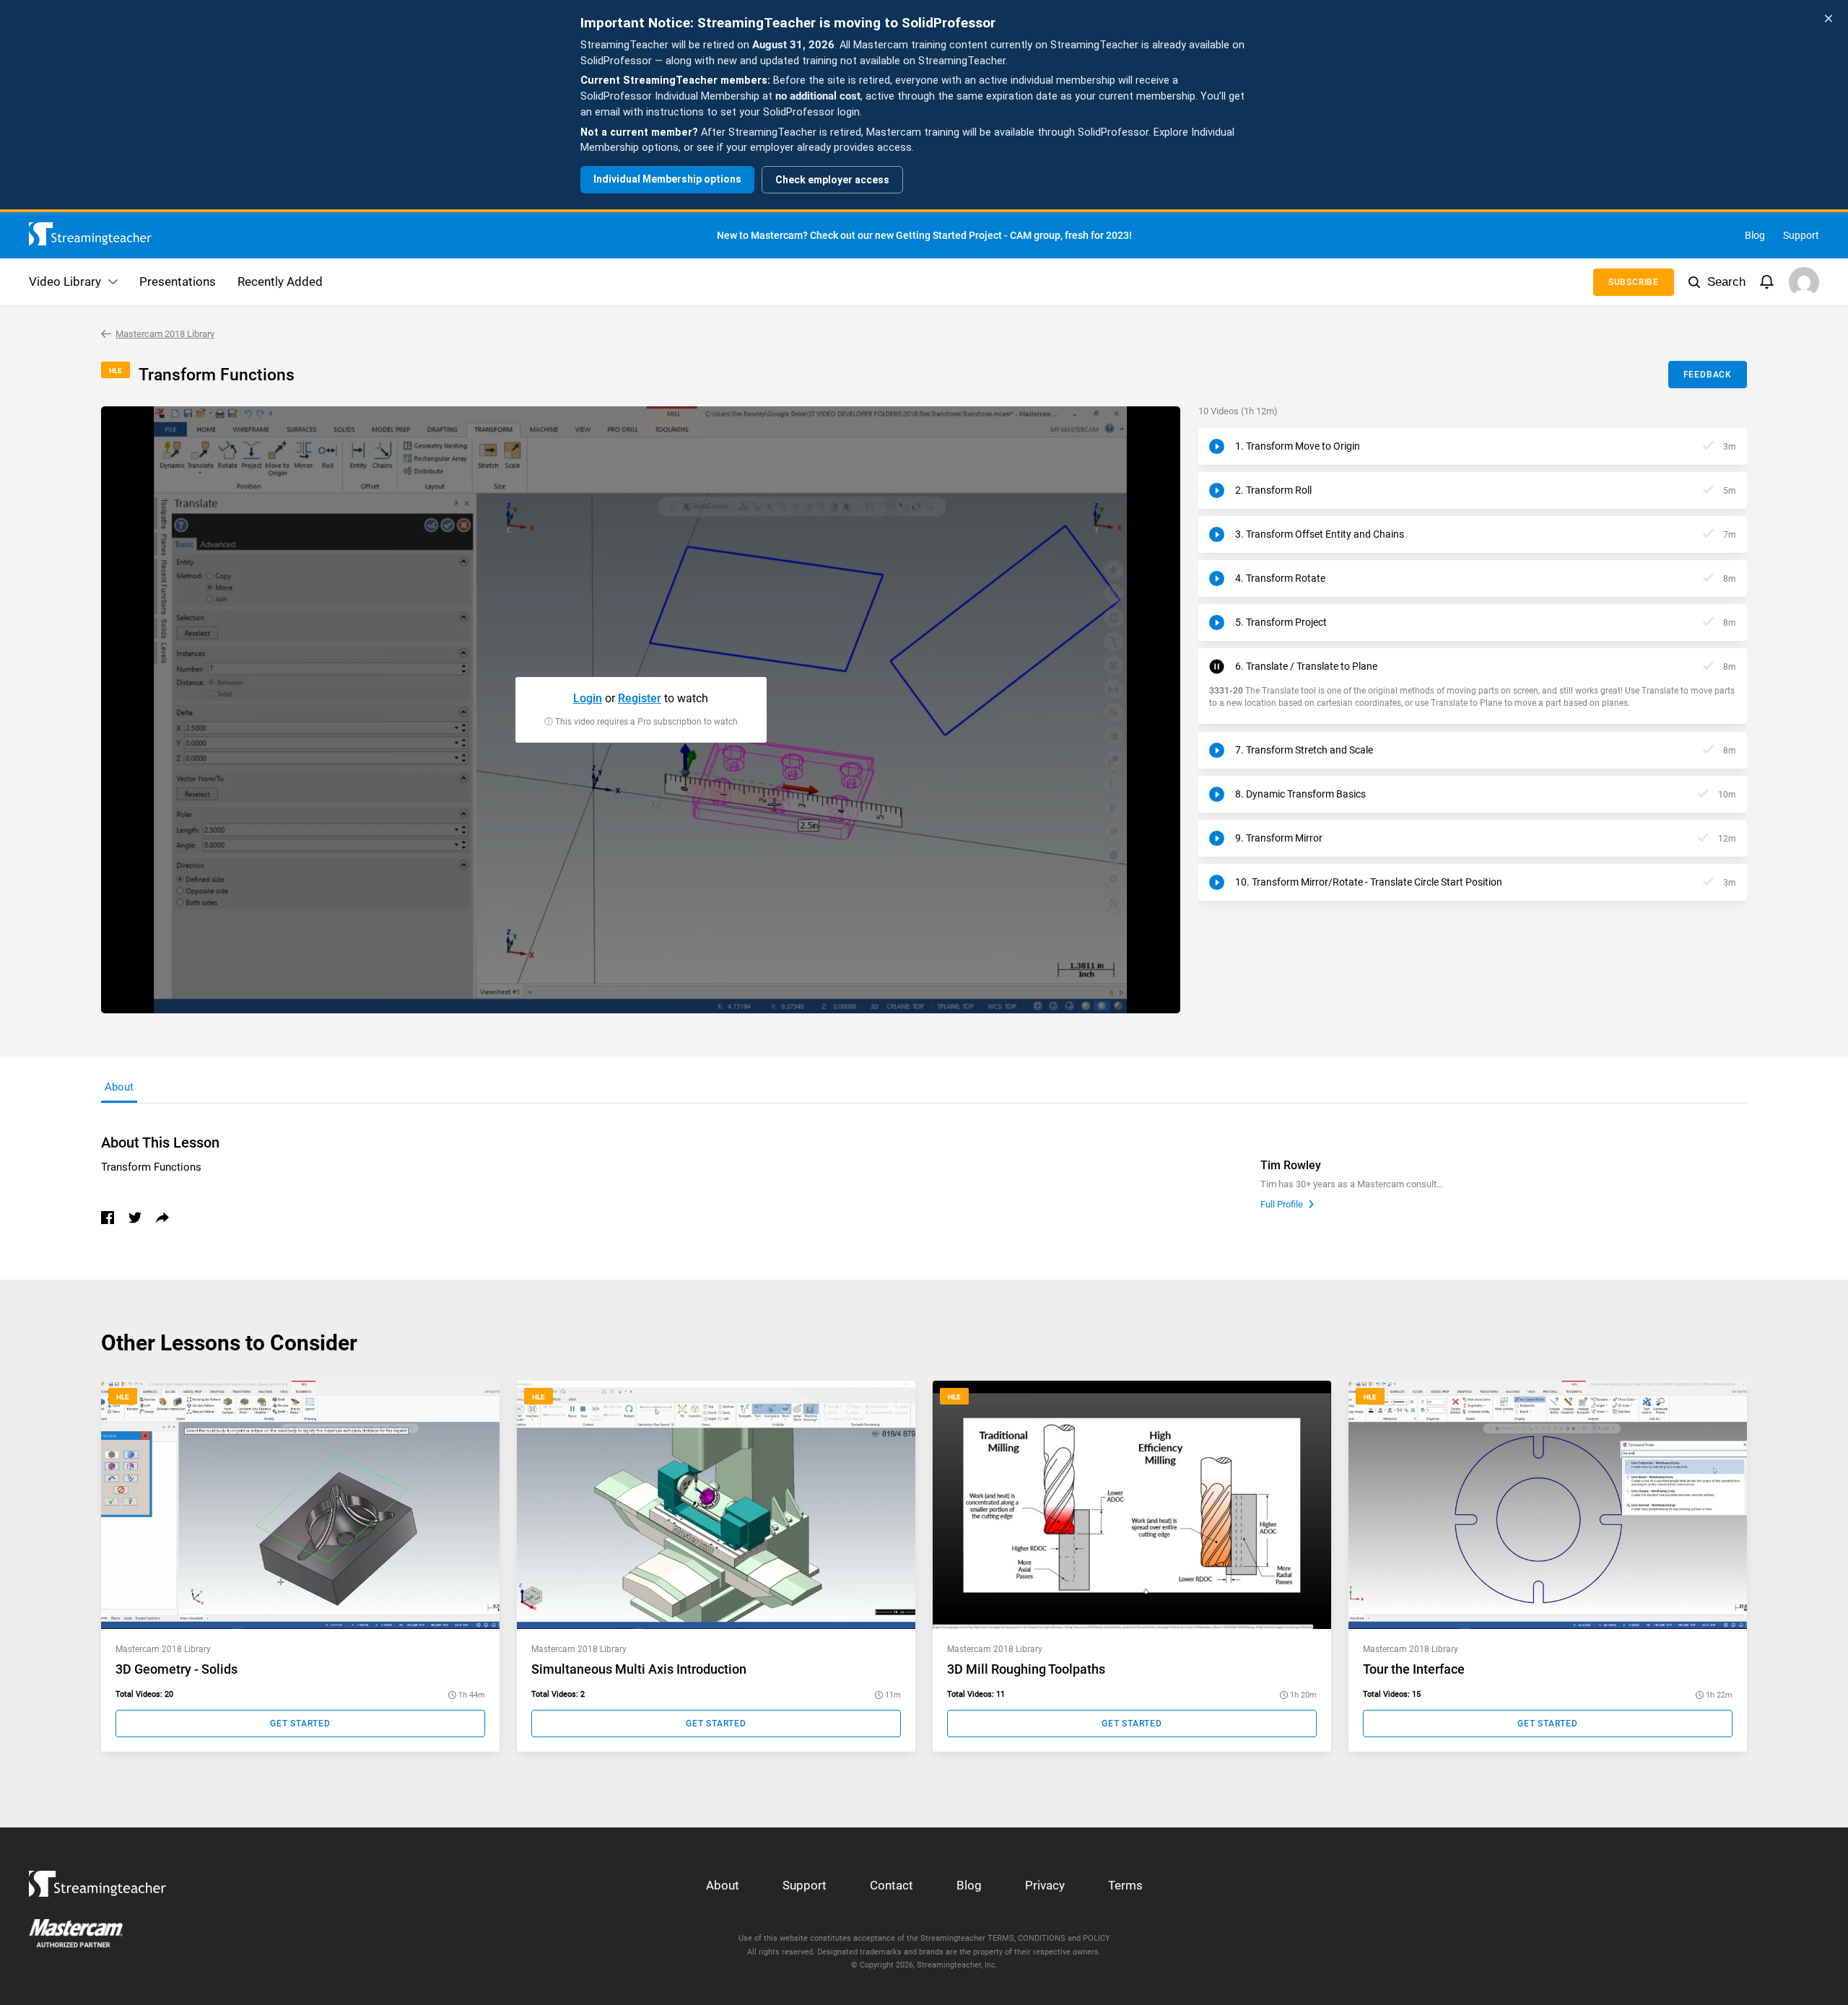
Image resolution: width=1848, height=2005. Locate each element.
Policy (1097, 1938)
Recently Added (280, 281)
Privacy (1045, 1885)
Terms (1125, 1885)
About (723, 1885)
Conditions (1042, 1938)
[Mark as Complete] (1708, 446)
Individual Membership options (667, 179)
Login (588, 698)
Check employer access (832, 180)
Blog (1755, 235)
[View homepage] (97, 1880)
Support (1801, 235)
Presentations (178, 281)
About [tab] (119, 1087)
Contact (892, 1885)
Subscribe (1634, 282)
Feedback (1708, 375)
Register (640, 698)
